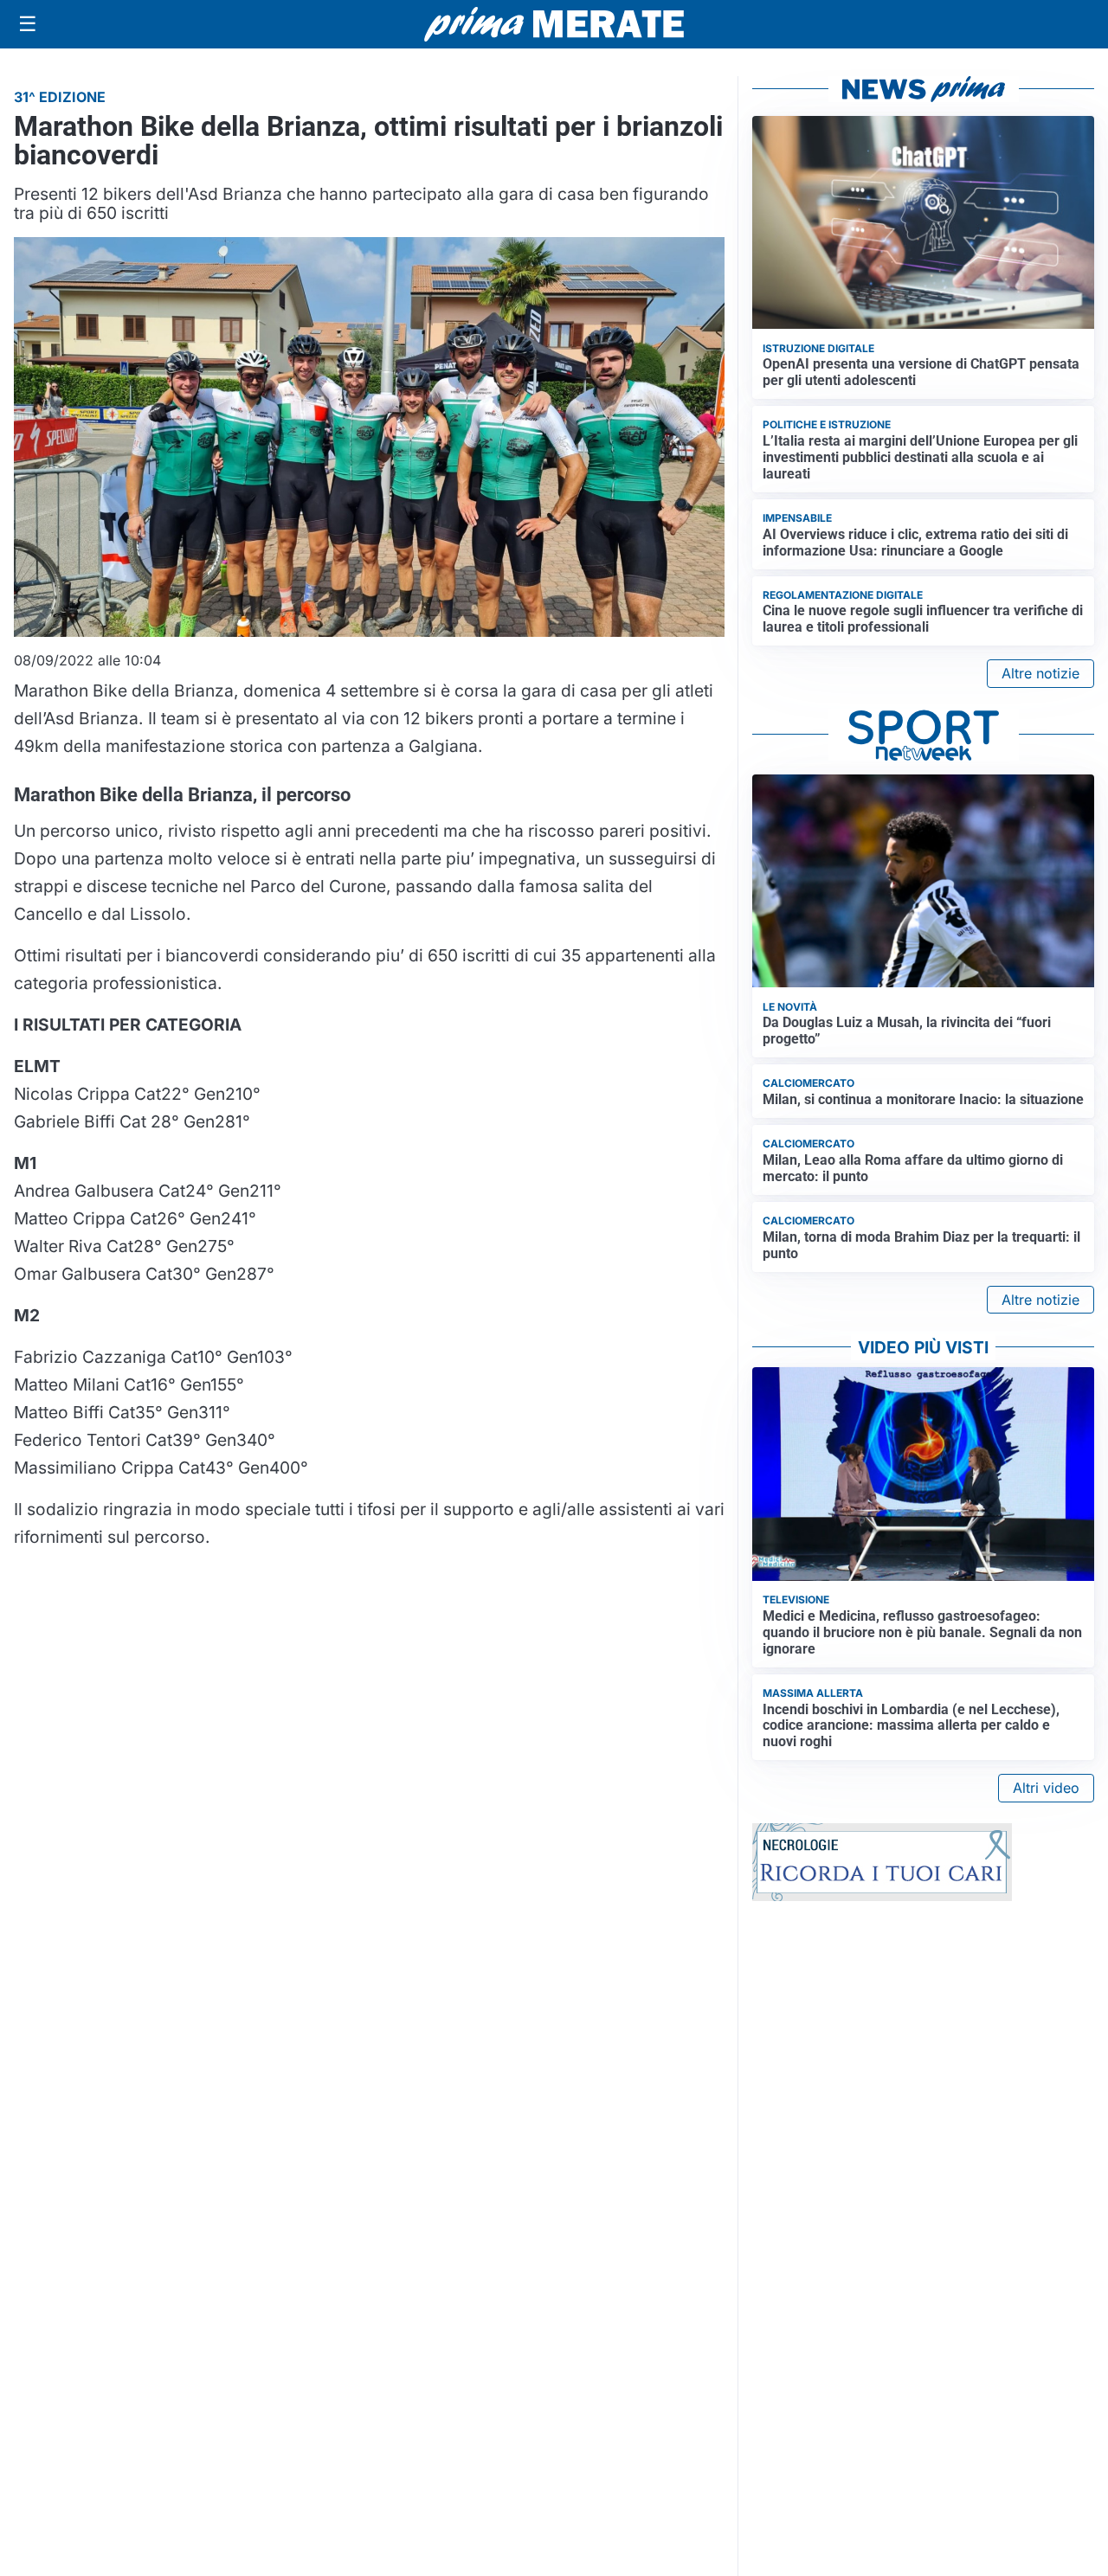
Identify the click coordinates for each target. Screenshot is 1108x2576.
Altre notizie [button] (1040, 673)
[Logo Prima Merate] (554, 24)
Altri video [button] (1046, 1788)
